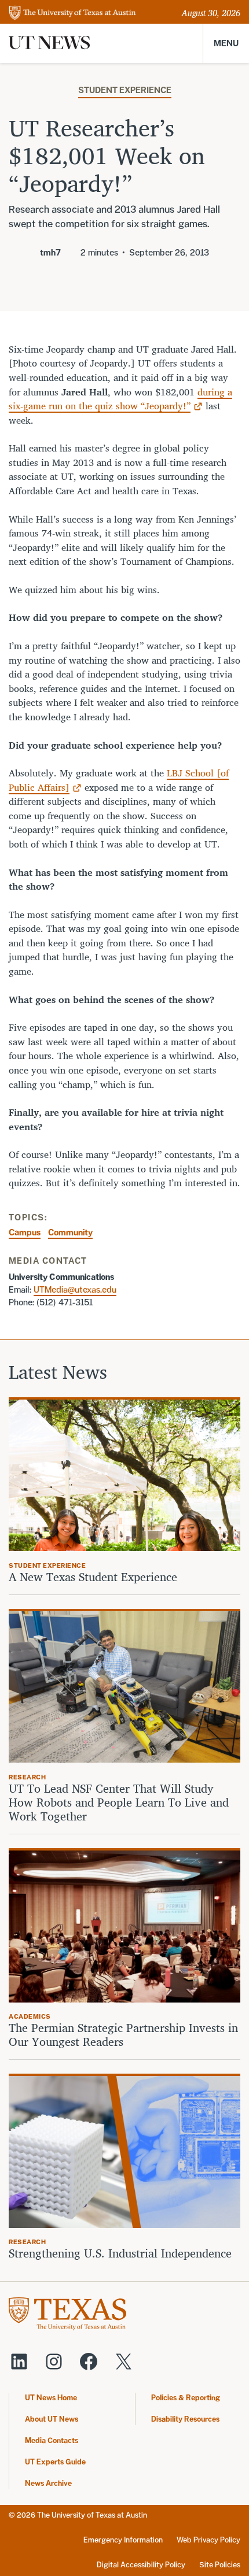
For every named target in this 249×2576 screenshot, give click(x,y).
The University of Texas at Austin (92, 2515)
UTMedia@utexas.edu (75, 1289)
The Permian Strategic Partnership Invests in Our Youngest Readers (123, 2035)
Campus (25, 1232)
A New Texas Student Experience (93, 1577)
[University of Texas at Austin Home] (72, 14)
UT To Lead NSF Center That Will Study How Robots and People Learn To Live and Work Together (119, 1803)
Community (70, 1232)
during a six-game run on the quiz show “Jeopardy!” (120, 399)
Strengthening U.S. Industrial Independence (120, 2253)
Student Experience (125, 90)
